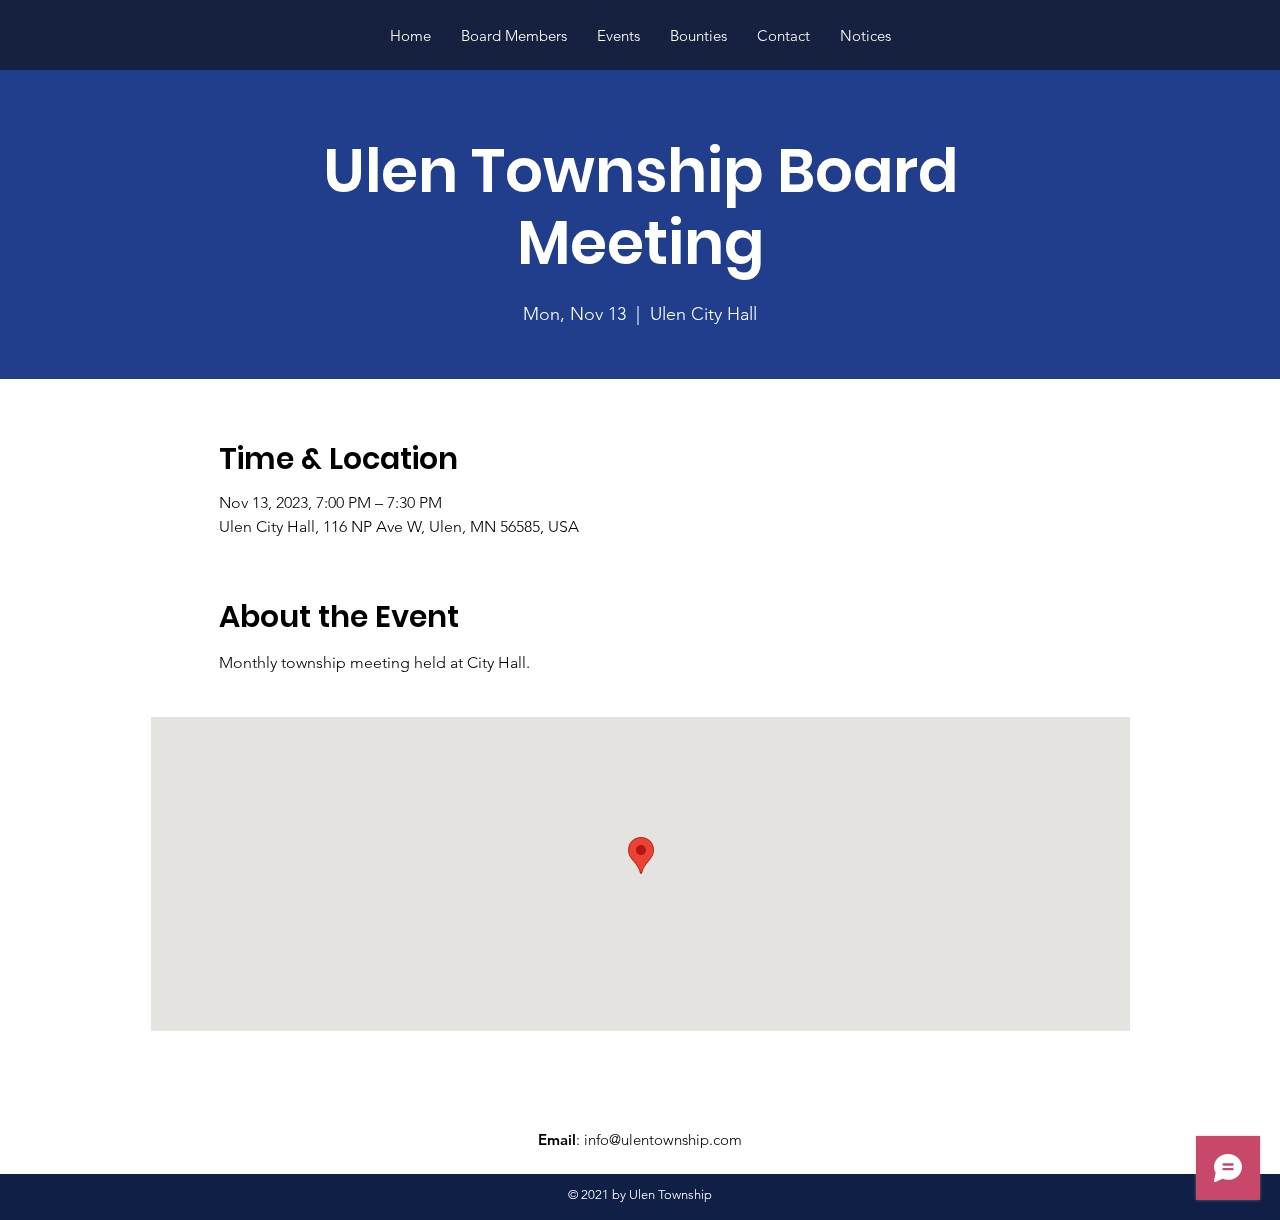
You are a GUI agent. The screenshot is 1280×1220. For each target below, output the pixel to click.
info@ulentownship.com (663, 1139)
